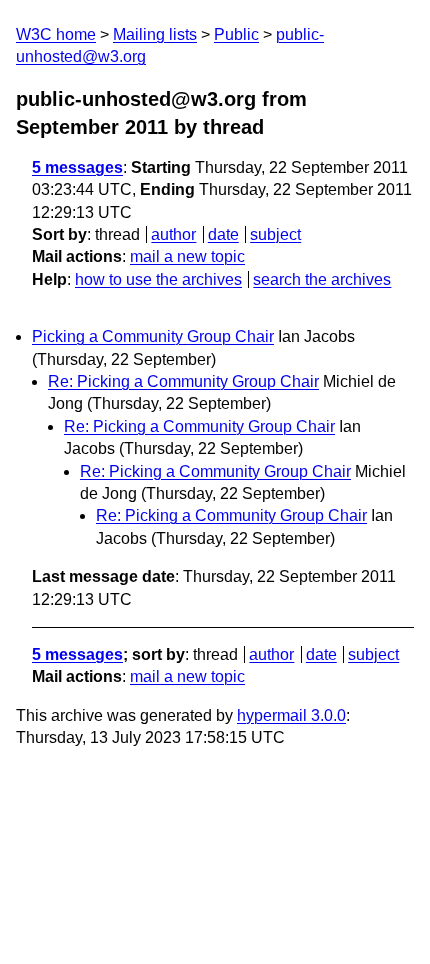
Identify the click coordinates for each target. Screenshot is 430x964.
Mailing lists (155, 34)
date (223, 234)
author (173, 234)
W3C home (56, 34)
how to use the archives (158, 279)
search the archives (322, 279)
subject (275, 234)
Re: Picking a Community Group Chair (183, 381)
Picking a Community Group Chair (153, 336)
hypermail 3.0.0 (291, 715)
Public (236, 34)
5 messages (77, 167)
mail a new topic (187, 256)
